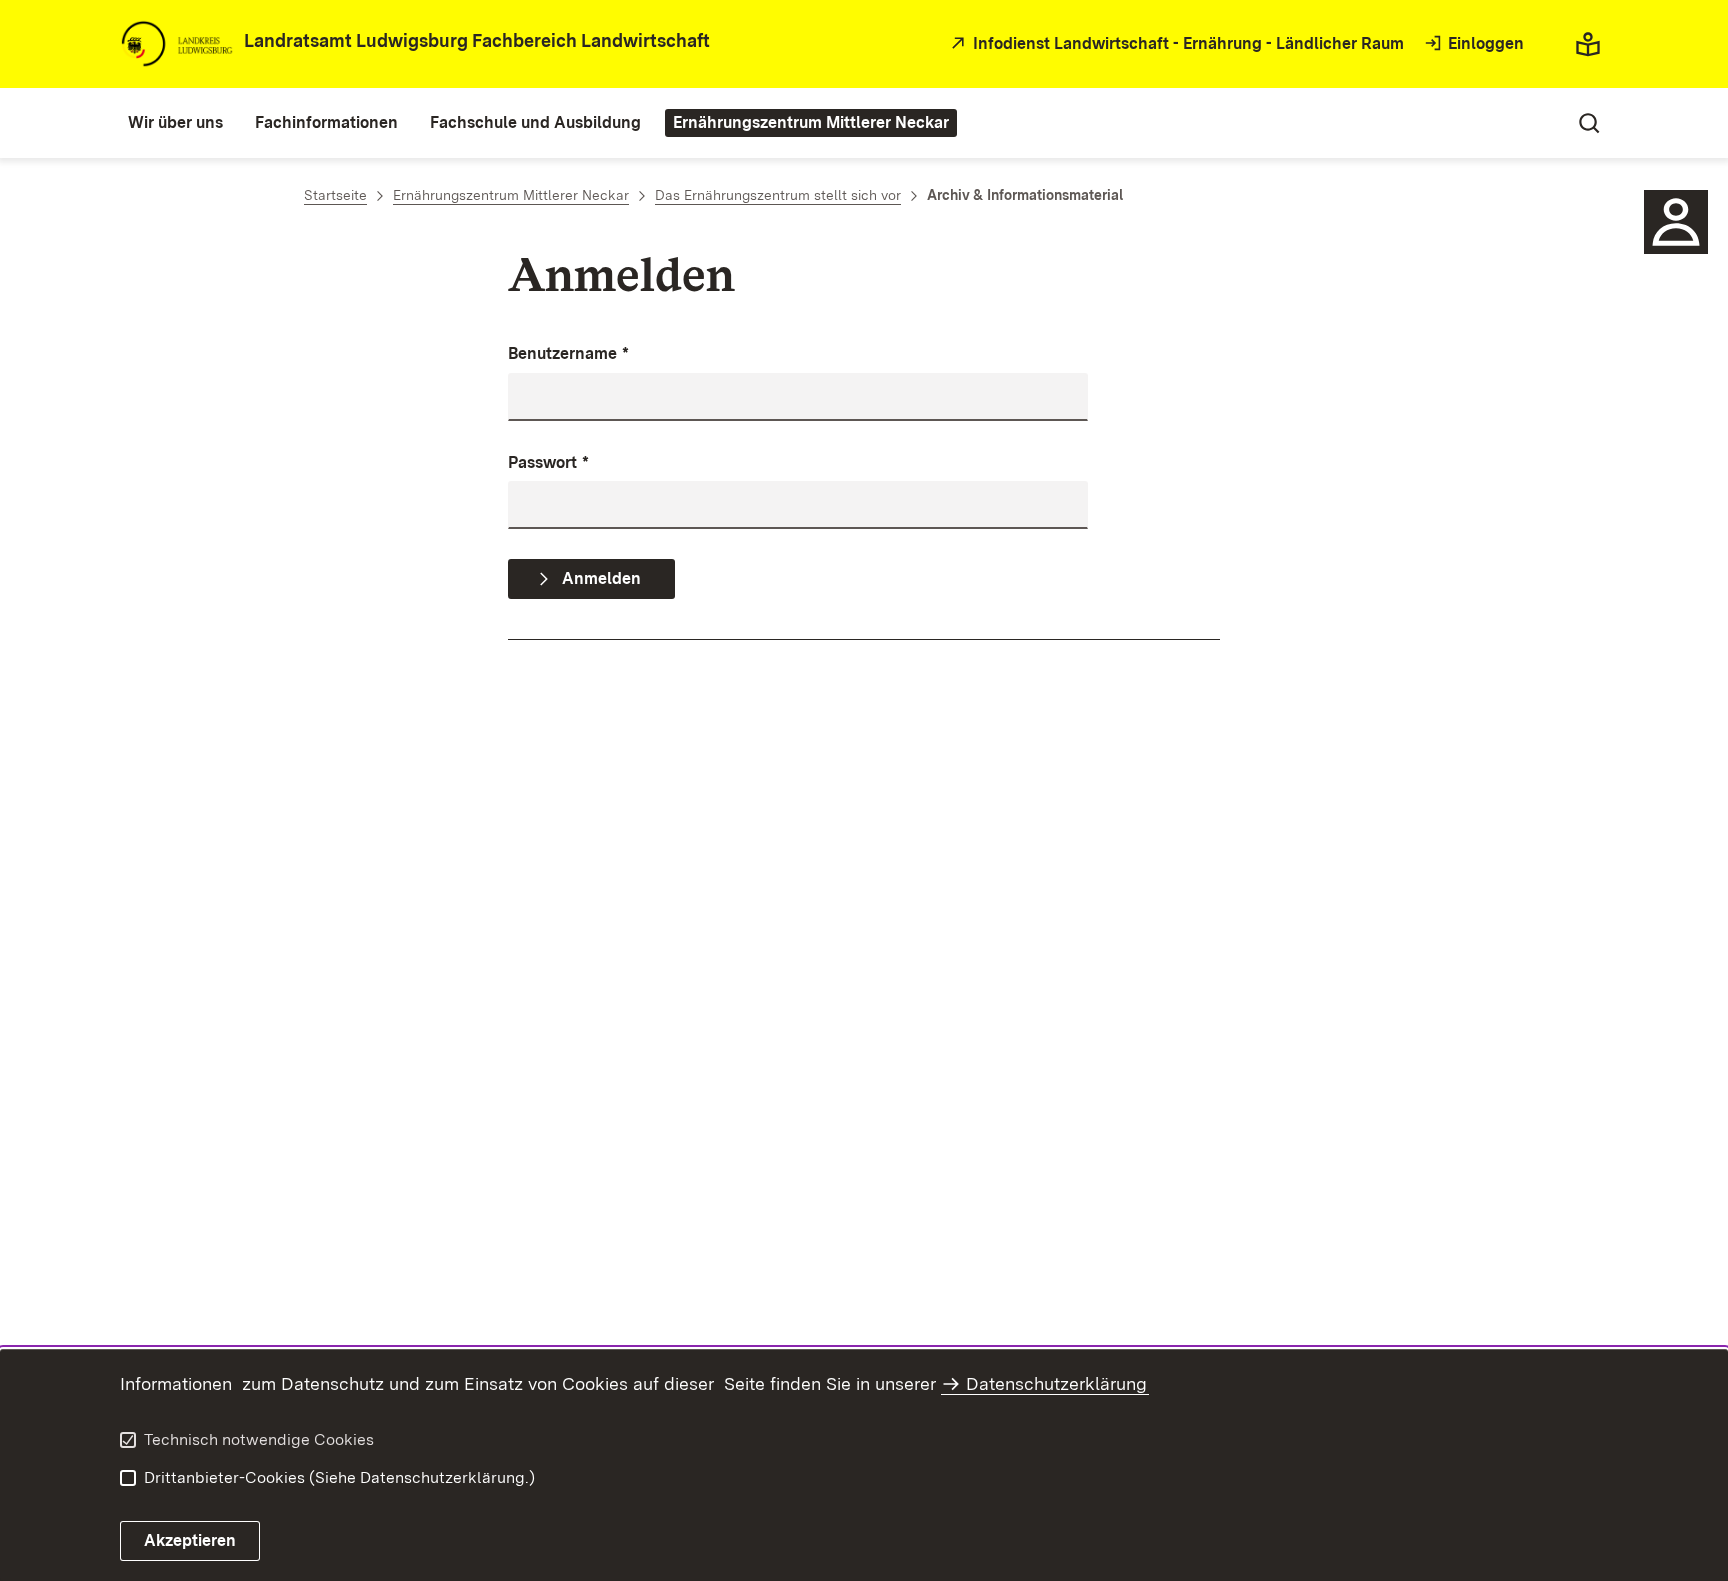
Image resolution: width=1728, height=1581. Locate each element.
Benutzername (568, 353)
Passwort (548, 462)
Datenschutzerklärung (1056, 1383)
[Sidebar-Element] (1676, 222)
